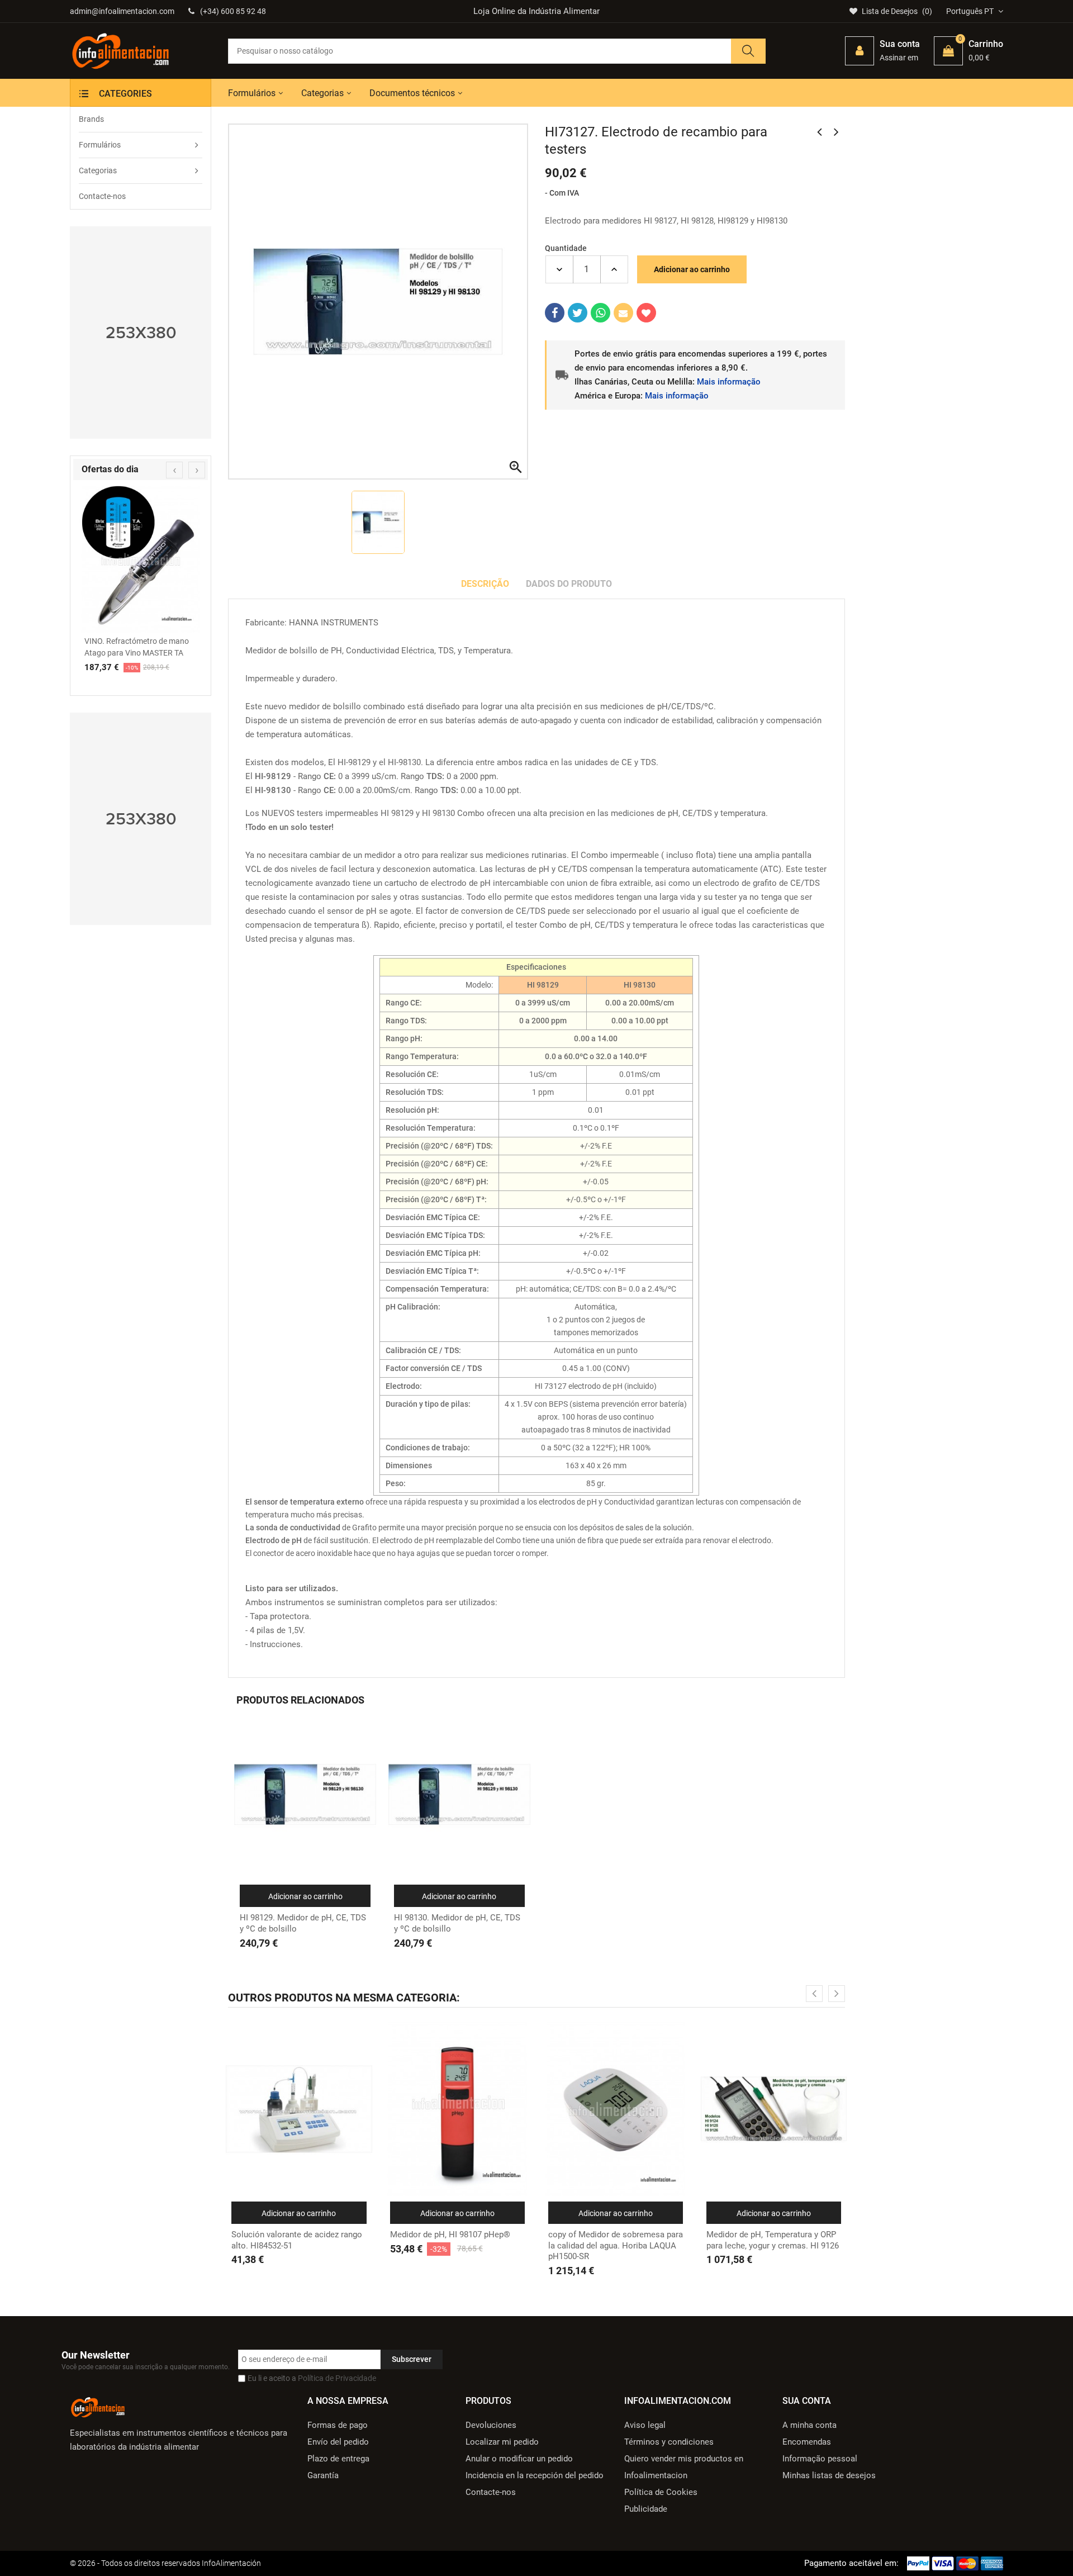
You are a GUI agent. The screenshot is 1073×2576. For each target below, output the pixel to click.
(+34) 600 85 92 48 (233, 11)
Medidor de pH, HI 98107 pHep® (450, 2235)
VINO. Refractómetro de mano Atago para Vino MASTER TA (137, 647)
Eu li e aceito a (312, 2378)
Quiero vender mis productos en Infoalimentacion (684, 2467)
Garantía (323, 2475)
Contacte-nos (491, 2492)
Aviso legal (645, 2425)
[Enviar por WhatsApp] (600, 313)
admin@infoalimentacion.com (122, 11)
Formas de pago (338, 2425)
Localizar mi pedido (502, 2442)
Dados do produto (569, 584)
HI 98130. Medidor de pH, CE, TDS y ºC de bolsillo (457, 1923)
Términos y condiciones (669, 2442)
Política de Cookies (661, 2492)
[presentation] (174, 470)
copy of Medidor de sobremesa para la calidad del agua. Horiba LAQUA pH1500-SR (616, 2245)
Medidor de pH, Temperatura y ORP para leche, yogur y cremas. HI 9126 (773, 2240)
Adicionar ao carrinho (692, 269)
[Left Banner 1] (141, 333)
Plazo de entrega (338, 2459)
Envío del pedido (338, 2442)
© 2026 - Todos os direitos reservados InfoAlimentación (165, 2563)
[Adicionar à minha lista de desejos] (646, 313)
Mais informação (729, 382)
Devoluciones (491, 2425)
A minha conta (810, 2425)
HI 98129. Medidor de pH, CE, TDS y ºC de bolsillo (303, 1923)
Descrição (485, 584)
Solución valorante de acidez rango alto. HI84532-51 (297, 2240)
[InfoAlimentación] (98, 2406)
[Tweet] (578, 313)
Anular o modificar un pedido (519, 2459)
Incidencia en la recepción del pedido (535, 2475)
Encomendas (807, 2442)
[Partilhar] (555, 313)
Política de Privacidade (337, 2378)
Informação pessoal (820, 2459)
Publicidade (646, 2509)
